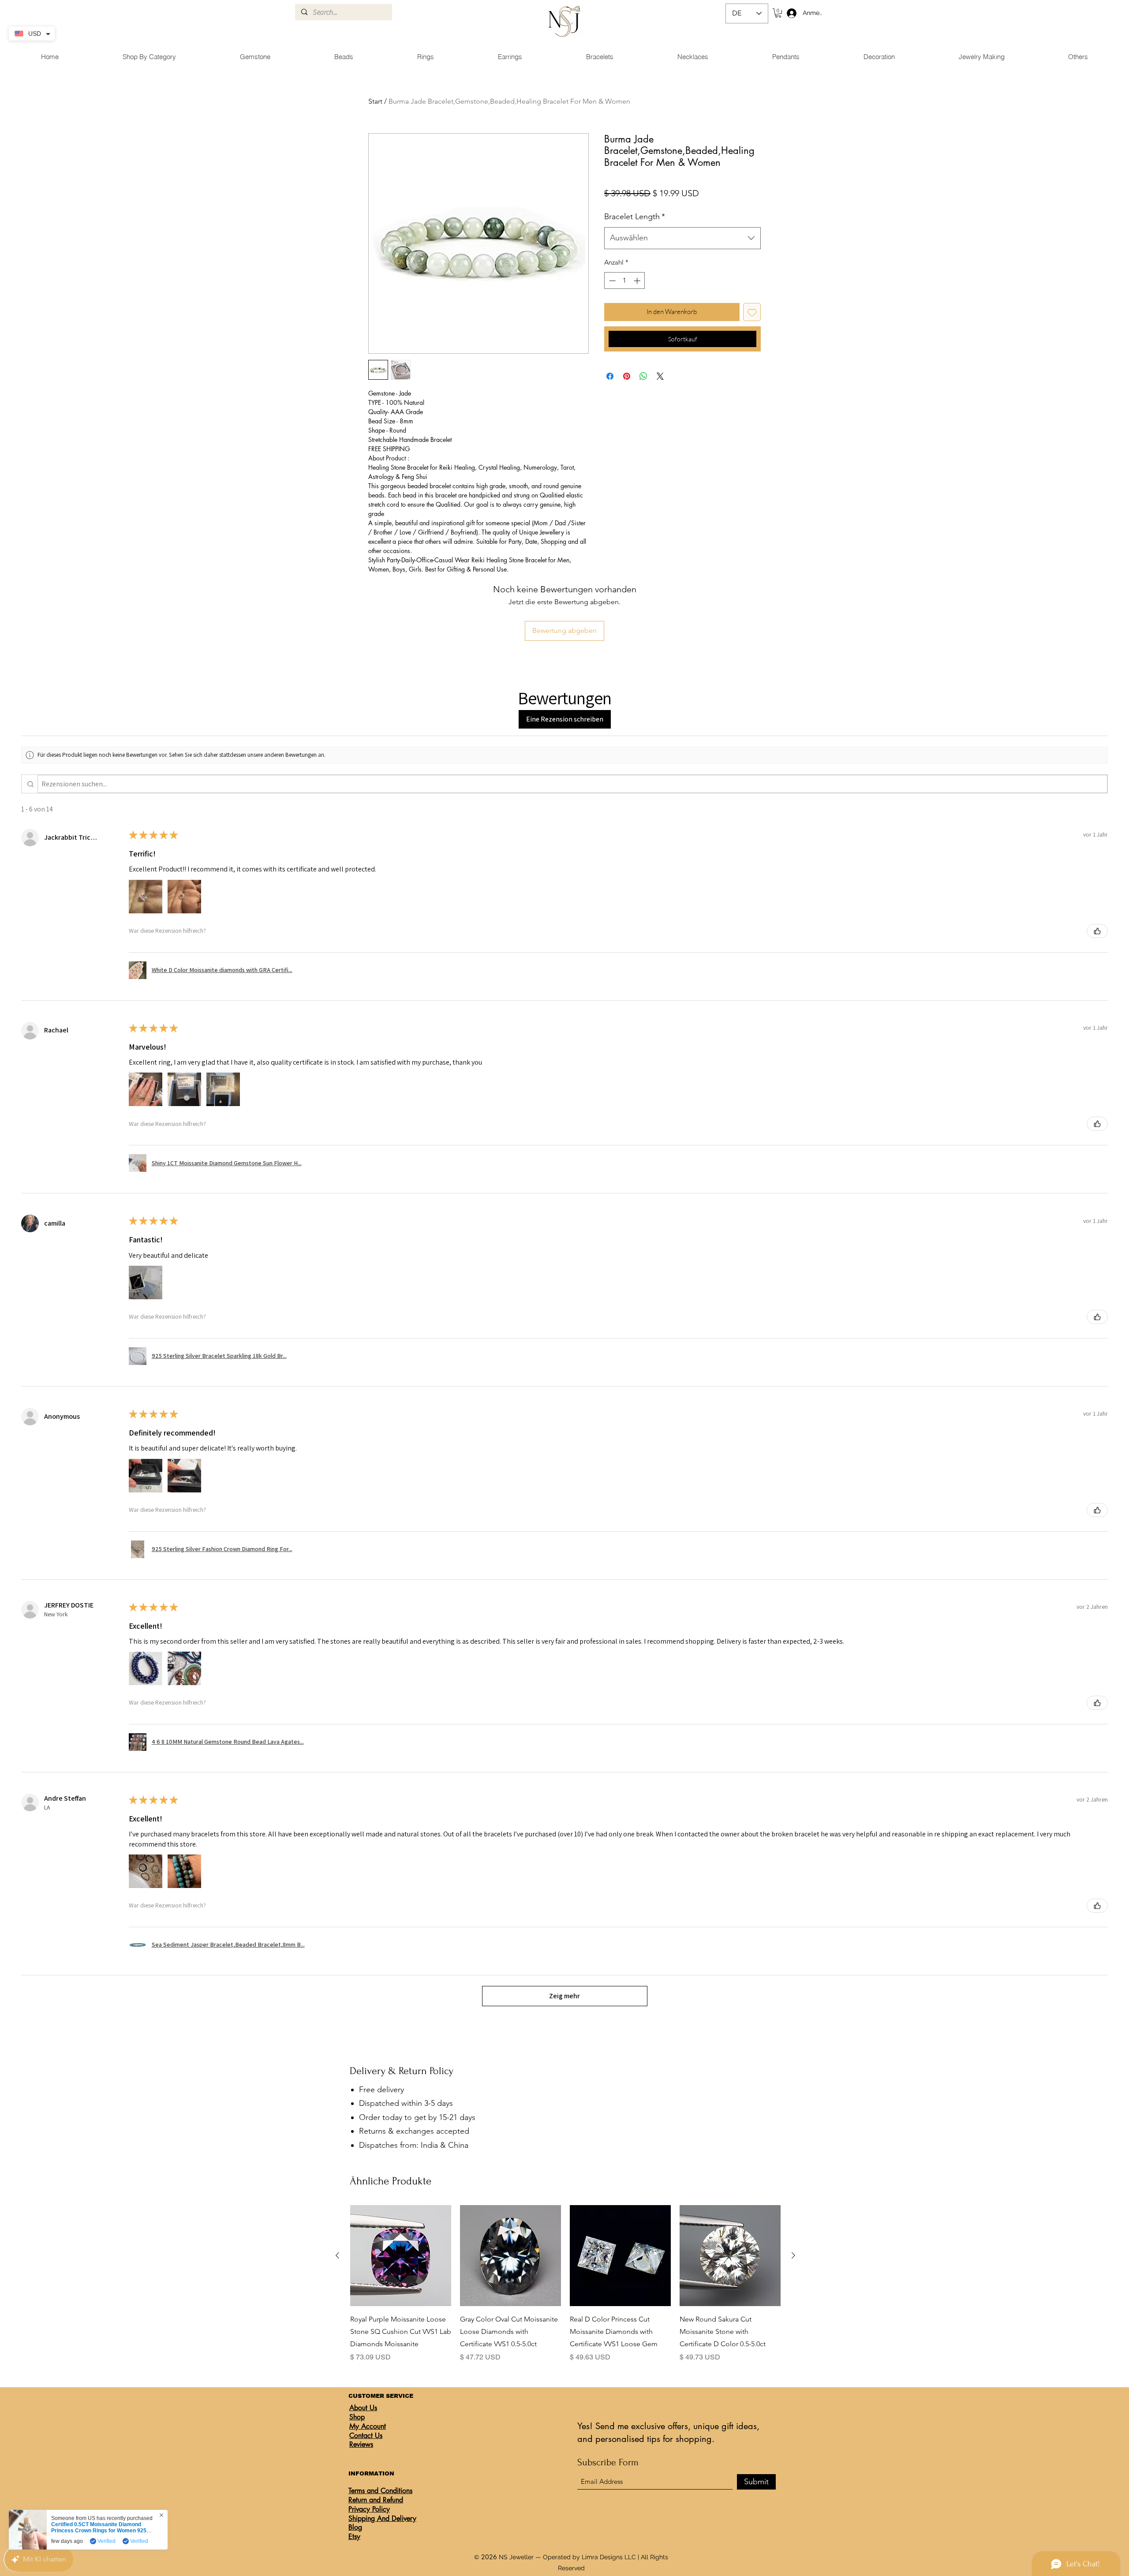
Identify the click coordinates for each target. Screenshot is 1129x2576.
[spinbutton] (625, 281)
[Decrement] (611, 281)
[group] (565, 2284)
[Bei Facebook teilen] (610, 376)
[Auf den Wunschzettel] (752, 312)
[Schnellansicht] (401, 2256)
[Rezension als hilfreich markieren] (1097, 931)
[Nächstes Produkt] (793, 2255)
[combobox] (682, 238)
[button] (778, 13)
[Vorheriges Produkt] (337, 2255)
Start (375, 101)
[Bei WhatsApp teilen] (643, 376)
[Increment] (638, 281)
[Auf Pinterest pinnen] (627, 376)
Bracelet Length (635, 217)
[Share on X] (660, 376)
